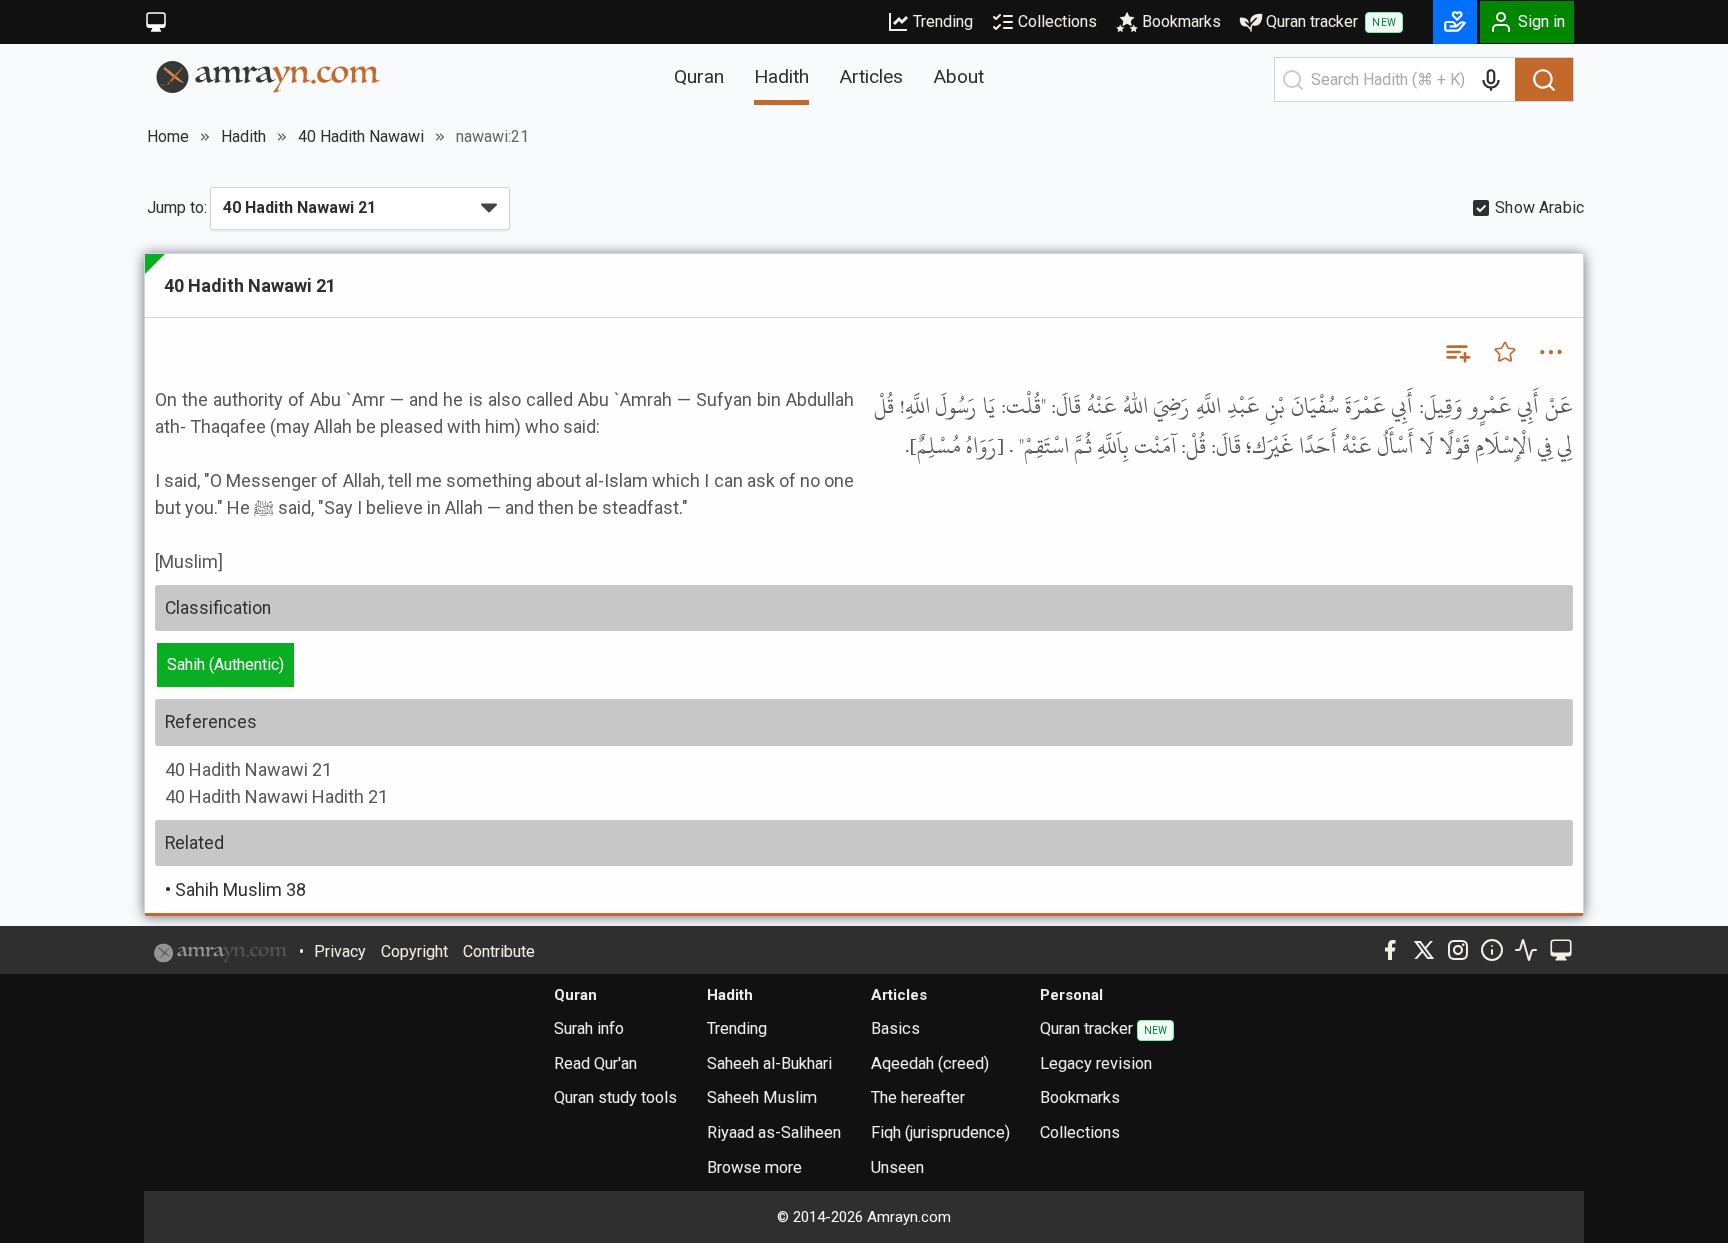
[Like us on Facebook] (1390, 950)
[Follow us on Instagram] (1458, 950)
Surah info (589, 1028)
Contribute (499, 951)
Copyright (414, 951)
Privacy (340, 951)
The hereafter (918, 1097)
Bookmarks (1181, 21)
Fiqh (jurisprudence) (940, 1132)
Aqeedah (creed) (930, 1063)
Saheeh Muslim (762, 1097)
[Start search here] (1293, 80)
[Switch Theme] (156, 22)
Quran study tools (615, 1097)
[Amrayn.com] (268, 75)
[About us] (1492, 950)
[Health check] (1526, 950)
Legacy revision (1096, 1063)
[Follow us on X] (1424, 950)
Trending (943, 21)
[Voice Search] (1491, 80)
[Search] (1544, 80)
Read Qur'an (595, 1063)
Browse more (754, 1167)
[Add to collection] (1457, 352)
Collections (1057, 21)
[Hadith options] (1551, 352)
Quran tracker (1331, 21)
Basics (895, 1028)
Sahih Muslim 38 (235, 889)
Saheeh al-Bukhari (769, 1063)
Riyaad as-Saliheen (774, 1132)
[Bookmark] (1505, 352)
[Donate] (1455, 22)
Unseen (897, 1167)
